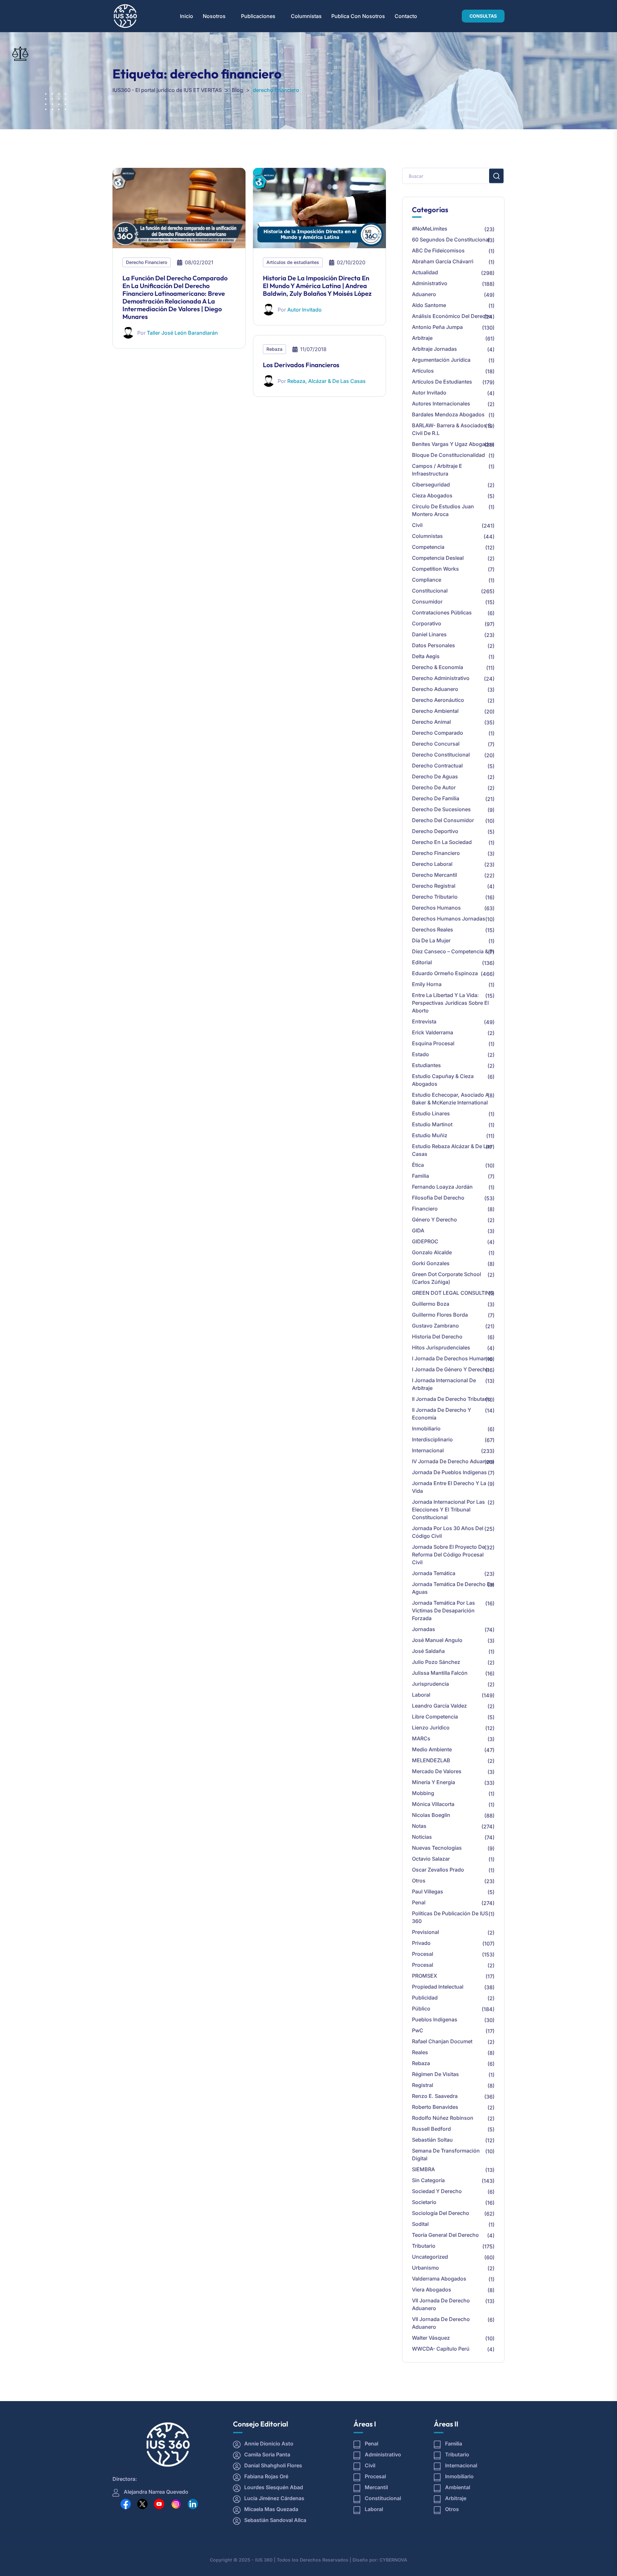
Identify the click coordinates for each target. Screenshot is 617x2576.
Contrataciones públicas (442, 612)
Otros (419, 1881)
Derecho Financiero (147, 262)
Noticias (422, 1837)
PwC (418, 2030)
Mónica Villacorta (433, 1804)
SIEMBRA (423, 2169)
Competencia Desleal (438, 558)
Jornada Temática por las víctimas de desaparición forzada (443, 1610)
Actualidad (425, 272)
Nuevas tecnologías (437, 1848)
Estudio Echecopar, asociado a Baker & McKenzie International (450, 1099)
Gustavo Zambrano (435, 1326)
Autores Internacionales (441, 404)
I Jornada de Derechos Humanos (452, 1358)
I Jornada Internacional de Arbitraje (444, 1384)
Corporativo (427, 623)
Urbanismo (425, 2268)
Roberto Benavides (435, 2107)
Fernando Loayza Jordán (442, 1187)
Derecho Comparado (438, 733)
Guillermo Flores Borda (440, 1315)
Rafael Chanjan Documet (442, 2041)
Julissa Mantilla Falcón (440, 1673)
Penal (419, 1902)
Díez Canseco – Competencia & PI (453, 951)
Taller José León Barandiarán (182, 333)
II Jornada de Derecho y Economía (442, 1414)
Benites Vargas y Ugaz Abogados (453, 444)
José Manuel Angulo (437, 1640)
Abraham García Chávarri (443, 261)
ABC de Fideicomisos (438, 250)
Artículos (423, 371)
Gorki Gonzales (431, 1263)
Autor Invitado (304, 310)
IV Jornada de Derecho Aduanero (453, 1461)
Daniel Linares (429, 634)
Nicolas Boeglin (431, 1815)
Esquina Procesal (433, 1043)
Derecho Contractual (437, 766)
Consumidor (427, 602)
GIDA (418, 1230)
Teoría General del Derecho (445, 2235)
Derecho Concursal (436, 744)
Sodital (420, 2224)
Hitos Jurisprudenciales (441, 1347)
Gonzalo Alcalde (432, 1252)
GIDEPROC (425, 1241)
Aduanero (424, 294)
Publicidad (425, 1998)
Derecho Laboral (432, 864)
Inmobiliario (426, 1429)
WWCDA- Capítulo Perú (441, 2349)
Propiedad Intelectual (438, 1987)
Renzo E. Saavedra (435, 2096)
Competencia (428, 547)
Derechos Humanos (436, 908)
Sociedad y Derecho (437, 2191)
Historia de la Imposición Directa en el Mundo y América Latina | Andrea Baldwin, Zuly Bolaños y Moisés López (317, 286)
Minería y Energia (434, 1782)
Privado (421, 1943)
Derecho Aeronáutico (438, 700)
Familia (420, 1176)
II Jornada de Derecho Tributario (452, 1399)
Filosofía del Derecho (438, 1198)
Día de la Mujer (431, 940)
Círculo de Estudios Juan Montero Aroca (443, 510)
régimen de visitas (435, 2074)
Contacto (406, 16)
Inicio (187, 16)
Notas (419, 1826)
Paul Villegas (428, 1891)
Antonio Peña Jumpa (437, 327)
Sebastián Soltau (432, 2140)
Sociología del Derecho (441, 2213)
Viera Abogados (432, 2290)
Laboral (421, 1695)
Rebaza (274, 349)
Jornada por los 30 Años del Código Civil (448, 1532)
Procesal (423, 1954)
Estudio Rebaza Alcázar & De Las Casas (452, 1150)
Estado (420, 1054)
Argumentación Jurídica (441, 360)
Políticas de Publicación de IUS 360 (450, 1917)
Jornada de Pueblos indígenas (449, 1472)
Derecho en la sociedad (442, 842)
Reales (420, 2052)
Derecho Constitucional (441, 755)
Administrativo (430, 283)
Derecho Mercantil (434, 875)
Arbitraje (422, 338)
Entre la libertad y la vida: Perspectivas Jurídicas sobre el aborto (450, 1003)
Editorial (422, 962)
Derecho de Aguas (435, 776)
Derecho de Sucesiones (441, 809)
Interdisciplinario (432, 1439)
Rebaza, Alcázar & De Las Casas (326, 381)
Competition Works (435, 569)
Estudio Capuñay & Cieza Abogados (443, 1080)
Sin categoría (428, 2180)
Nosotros (214, 16)
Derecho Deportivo (435, 831)
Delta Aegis (426, 656)
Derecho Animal (431, 722)
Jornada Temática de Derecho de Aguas (453, 1588)
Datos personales (434, 645)
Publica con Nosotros (358, 16)
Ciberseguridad (431, 485)
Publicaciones (258, 16)
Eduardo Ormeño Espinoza (445, 973)
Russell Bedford (431, 2129)
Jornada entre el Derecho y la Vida (449, 1487)
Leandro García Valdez (439, 1706)
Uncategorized (430, 2257)
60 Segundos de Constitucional (451, 240)
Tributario (424, 2246)
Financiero (425, 1209)
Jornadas (424, 1629)
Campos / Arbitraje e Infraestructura (437, 470)
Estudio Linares (431, 1113)
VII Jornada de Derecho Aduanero (441, 2304)
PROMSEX (425, 1976)
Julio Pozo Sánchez (436, 1662)
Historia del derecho (437, 1337)
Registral (423, 2085)
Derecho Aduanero (435, 689)
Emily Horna (427, 984)
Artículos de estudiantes (293, 262)
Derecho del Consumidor (443, 820)
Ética (418, 1165)
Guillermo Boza (431, 1304)
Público (421, 2009)
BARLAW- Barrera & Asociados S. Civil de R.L (452, 429)
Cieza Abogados (432, 495)
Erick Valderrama (433, 1032)
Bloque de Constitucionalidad (448, 455)
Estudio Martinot (432, 1124)
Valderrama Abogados (439, 2279)
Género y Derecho (434, 1220)
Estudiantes (426, 1065)
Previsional (425, 1932)
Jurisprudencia (430, 1684)
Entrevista (424, 1021)
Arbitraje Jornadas (434, 349)
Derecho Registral (434, 886)
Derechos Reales (433, 930)
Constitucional (430, 591)
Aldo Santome (429, 305)
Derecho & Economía (438, 667)
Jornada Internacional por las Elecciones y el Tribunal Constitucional (448, 1510)
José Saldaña (428, 1651)
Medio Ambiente (432, 1749)
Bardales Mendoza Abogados (448, 414)
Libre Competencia (435, 1717)
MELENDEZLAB (431, 1760)
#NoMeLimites (430, 229)
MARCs (421, 1738)
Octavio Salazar (431, 1859)
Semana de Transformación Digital (446, 2154)
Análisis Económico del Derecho (452, 316)
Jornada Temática (434, 1573)
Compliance (427, 580)
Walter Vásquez (431, 2338)
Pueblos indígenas (435, 2019)
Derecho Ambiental (435, 711)
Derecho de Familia (436, 798)
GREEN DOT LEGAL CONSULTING (453, 1293)
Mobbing (423, 1793)
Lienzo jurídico (431, 1728)
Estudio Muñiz (430, 1135)
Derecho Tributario (435, 897)
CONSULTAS (483, 16)
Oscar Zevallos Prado (438, 1870)
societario (424, 2202)
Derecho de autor (434, 787)
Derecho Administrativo (441, 678)
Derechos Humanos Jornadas (449, 919)
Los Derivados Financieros (301, 365)
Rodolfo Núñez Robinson (443, 2118)
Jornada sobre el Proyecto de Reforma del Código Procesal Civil (448, 1555)
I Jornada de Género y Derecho (451, 1369)
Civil (417, 525)
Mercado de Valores (437, 1771)
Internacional (428, 1450)
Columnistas (306, 16)
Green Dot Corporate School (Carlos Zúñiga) (447, 1278)
